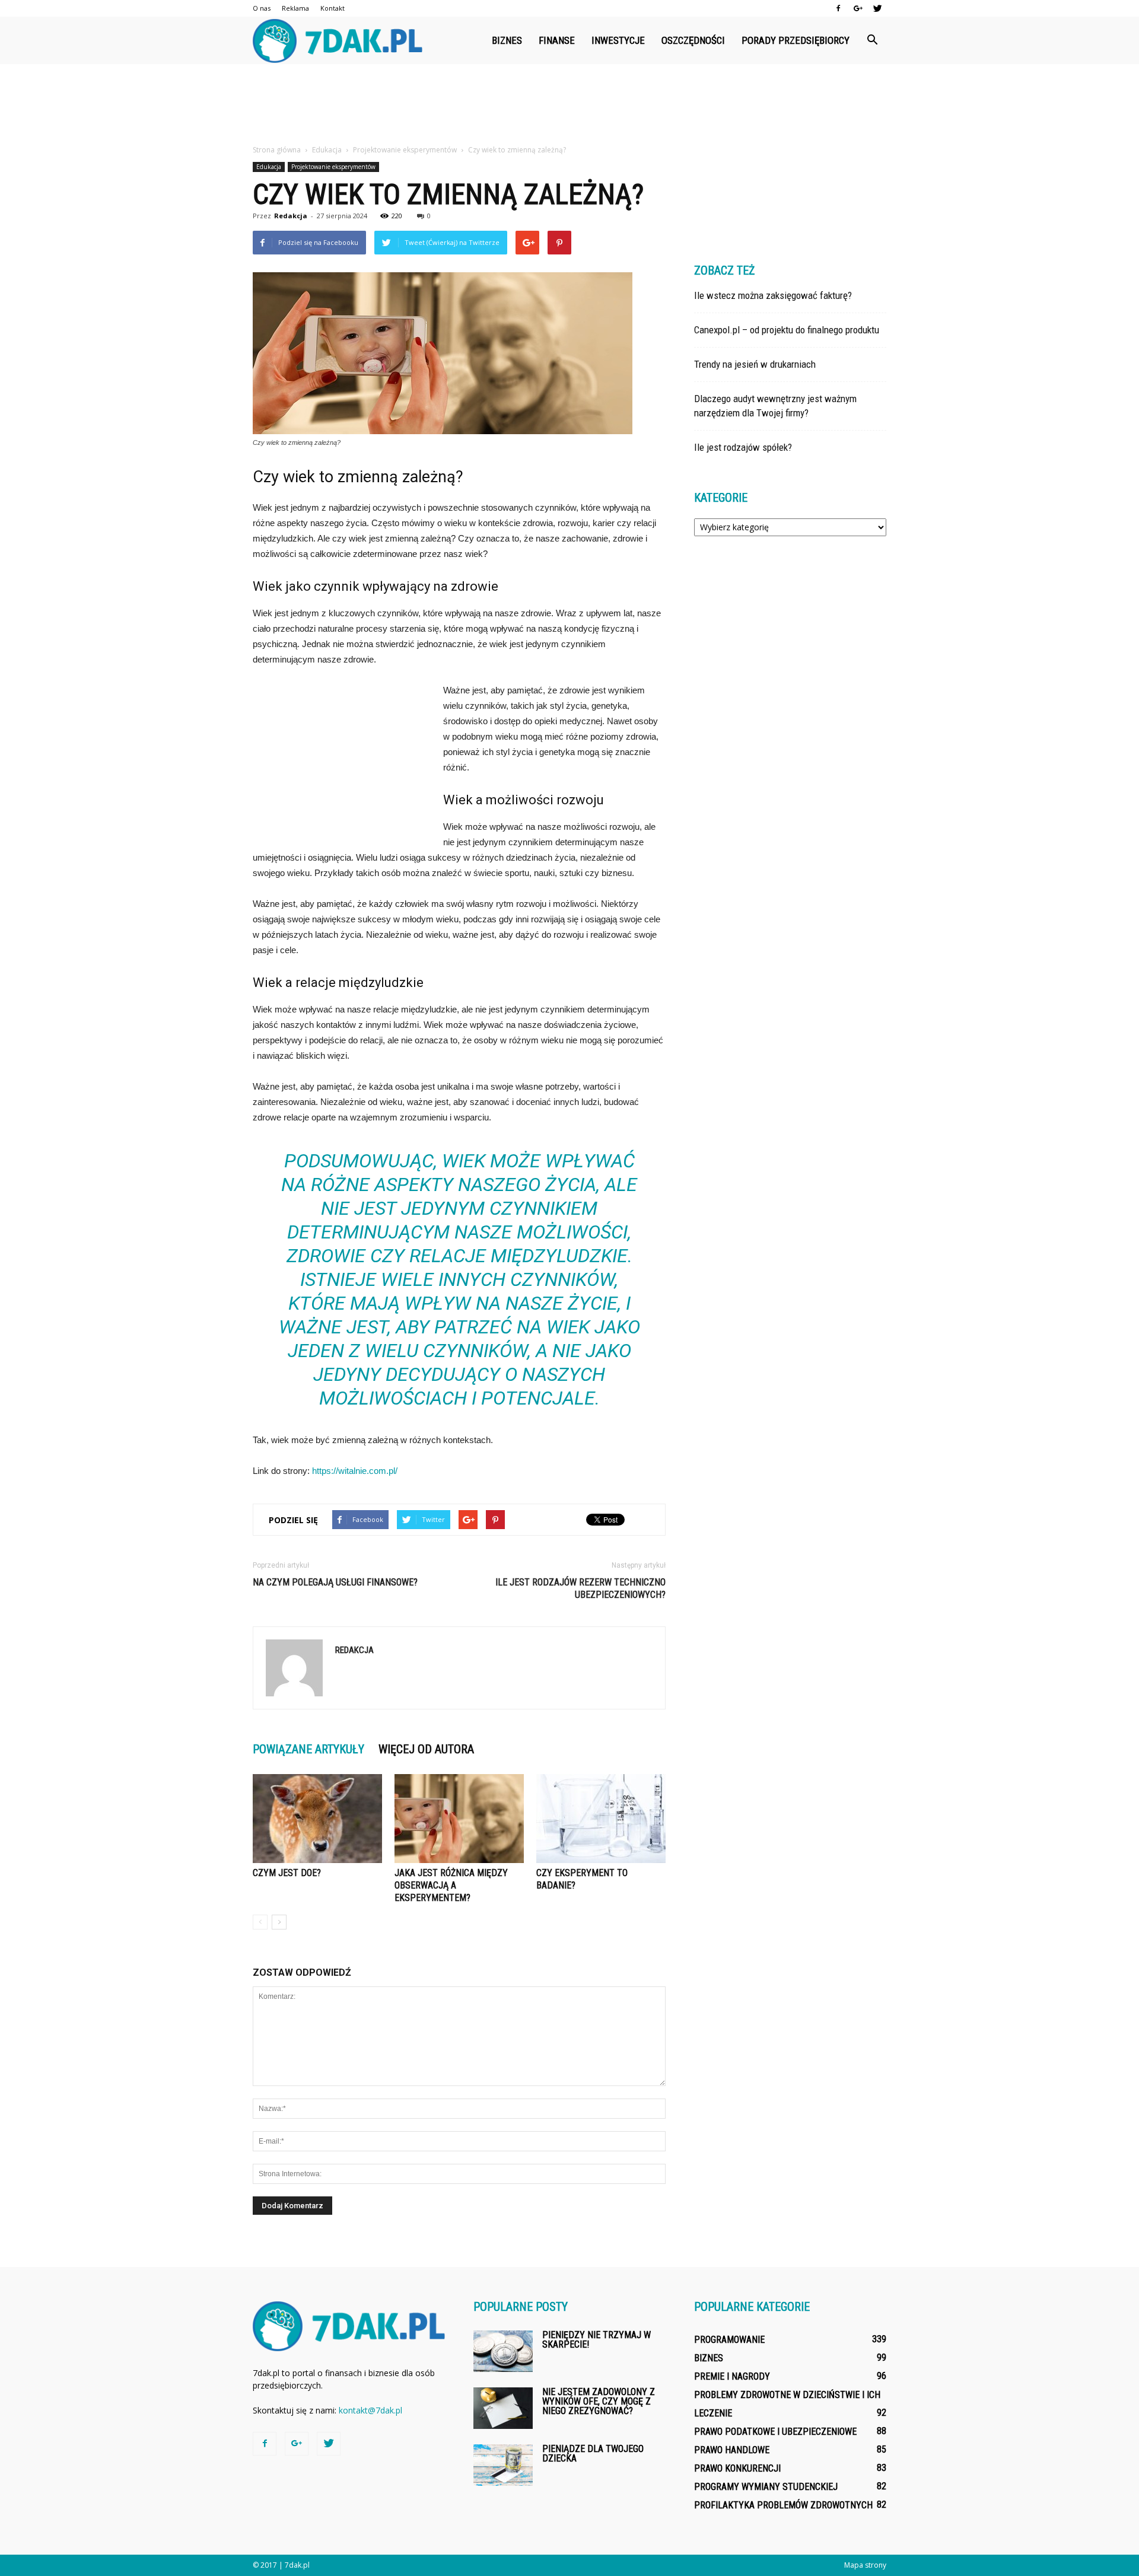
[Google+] (858, 8)
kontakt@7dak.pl (370, 2410)
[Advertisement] (569, 105)
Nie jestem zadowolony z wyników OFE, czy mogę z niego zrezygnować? (599, 2401)
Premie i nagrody (732, 2376)
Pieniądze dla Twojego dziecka (593, 2454)
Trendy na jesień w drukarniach (755, 364)
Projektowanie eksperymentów (333, 167)
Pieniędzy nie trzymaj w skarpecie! (596, 2340)
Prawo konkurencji (737, 2468)
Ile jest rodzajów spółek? (743, 447)
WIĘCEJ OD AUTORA (426, 1749)
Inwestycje (618, 40)
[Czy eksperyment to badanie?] (601, 1819)
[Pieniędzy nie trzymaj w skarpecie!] (503, 2351)
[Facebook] (838, 8)
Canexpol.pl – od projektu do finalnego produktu (787, 330)
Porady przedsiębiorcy (796, 40)
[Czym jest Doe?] (317, 1819)
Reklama (295, 8)
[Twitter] (877, 8)
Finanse (557, 40)
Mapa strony (865, 2565)
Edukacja (269, 167)
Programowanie (729, 2340)
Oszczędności (693, 40)
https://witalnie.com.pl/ (355, 1471)
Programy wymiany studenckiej (766, 2487)
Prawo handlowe (732, 2450)
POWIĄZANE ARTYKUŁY (308, 1749)
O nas (262, 8)
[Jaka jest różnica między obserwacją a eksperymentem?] (459, 1819)
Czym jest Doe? (287, 1873)
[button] (872, 40)
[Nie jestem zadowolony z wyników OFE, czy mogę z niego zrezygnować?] (503, 2408)
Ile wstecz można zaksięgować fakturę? (773, 295)
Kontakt (333, 8)
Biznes (507, 40)
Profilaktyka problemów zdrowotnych (783, 2505)
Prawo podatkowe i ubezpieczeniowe (775, 2432)
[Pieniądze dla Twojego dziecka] (503, 2465)
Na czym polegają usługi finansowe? (335, 1582)
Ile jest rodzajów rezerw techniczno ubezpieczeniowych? (580, 1588)
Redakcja (291, 216)
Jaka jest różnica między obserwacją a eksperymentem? (451, 1885)
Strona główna (277, 150)
